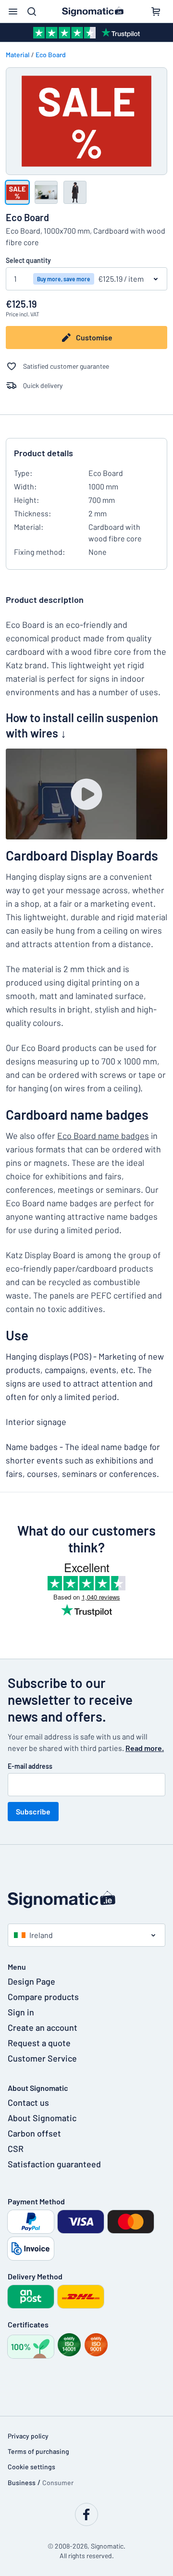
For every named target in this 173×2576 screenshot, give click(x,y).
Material (18, 55)
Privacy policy (28, 2436)
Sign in (21, 2012)
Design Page (31, 1981)
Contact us (28, 2102)
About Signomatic (42, 2118)
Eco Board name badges (103, 1136)
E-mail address (30, 1766)
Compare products (43, 1997)
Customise (94, 337)
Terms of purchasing (38, 2451)
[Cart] (156, 12)
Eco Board (51, 55)
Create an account (43, 2027)
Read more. (145, 1748)
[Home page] (86, 1900)
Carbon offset (34, 2133)
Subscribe (33, 1811)
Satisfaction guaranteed (54, 2164)
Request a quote (39, 2043)
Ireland (41, 1935)
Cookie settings (31, 2467)
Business (22, 2482)
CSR (16, 2149)
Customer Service (42, 2058)
